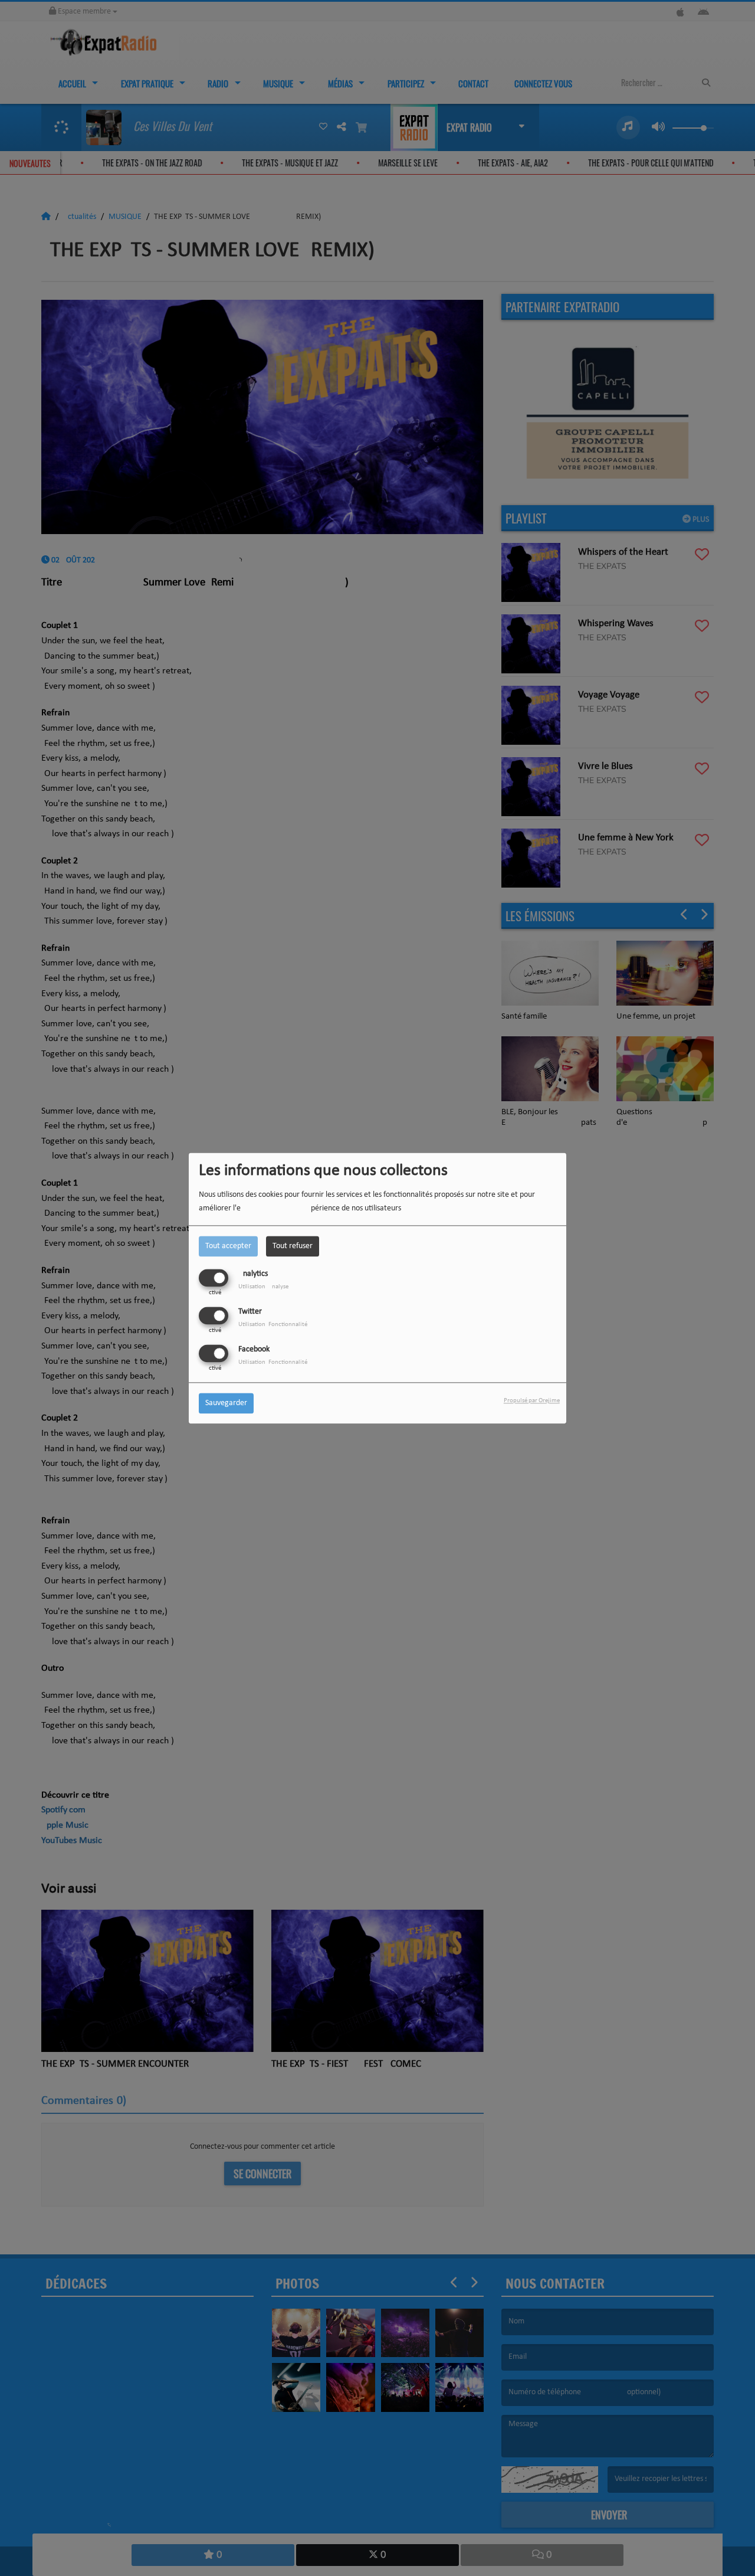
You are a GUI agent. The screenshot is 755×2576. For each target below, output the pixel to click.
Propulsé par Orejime (532, 1401)
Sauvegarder (226, 1403)
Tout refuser (293, 1246)
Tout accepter (228, 1246)
